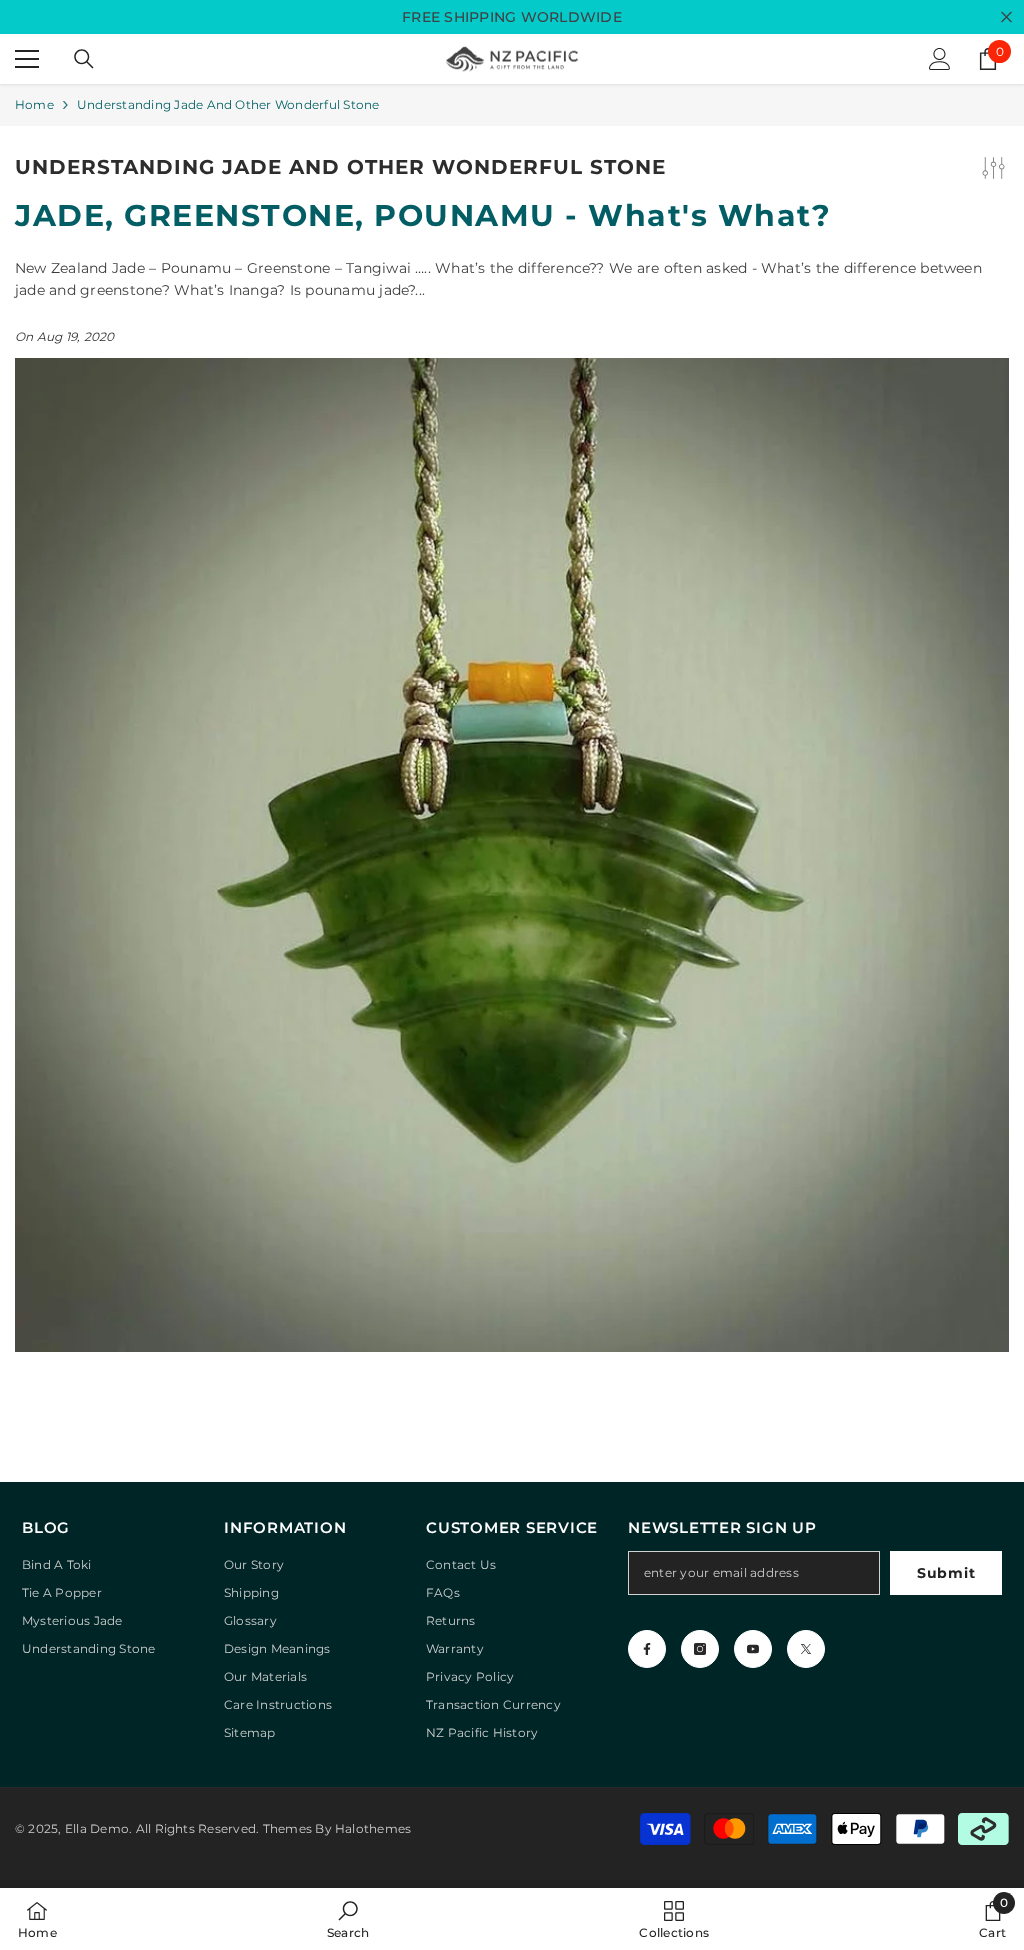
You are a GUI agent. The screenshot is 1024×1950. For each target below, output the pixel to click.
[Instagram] (700, 1649)
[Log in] (940, 59)
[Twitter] (806, 1649)
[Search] (84, 59)
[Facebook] (647, 1649)
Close (1006, 17)
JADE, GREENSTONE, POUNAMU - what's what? (423, 216)
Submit (946, 1573)
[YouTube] (753, 1649)
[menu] (27, 59)
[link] (348, 1919)
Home (34, 104)
